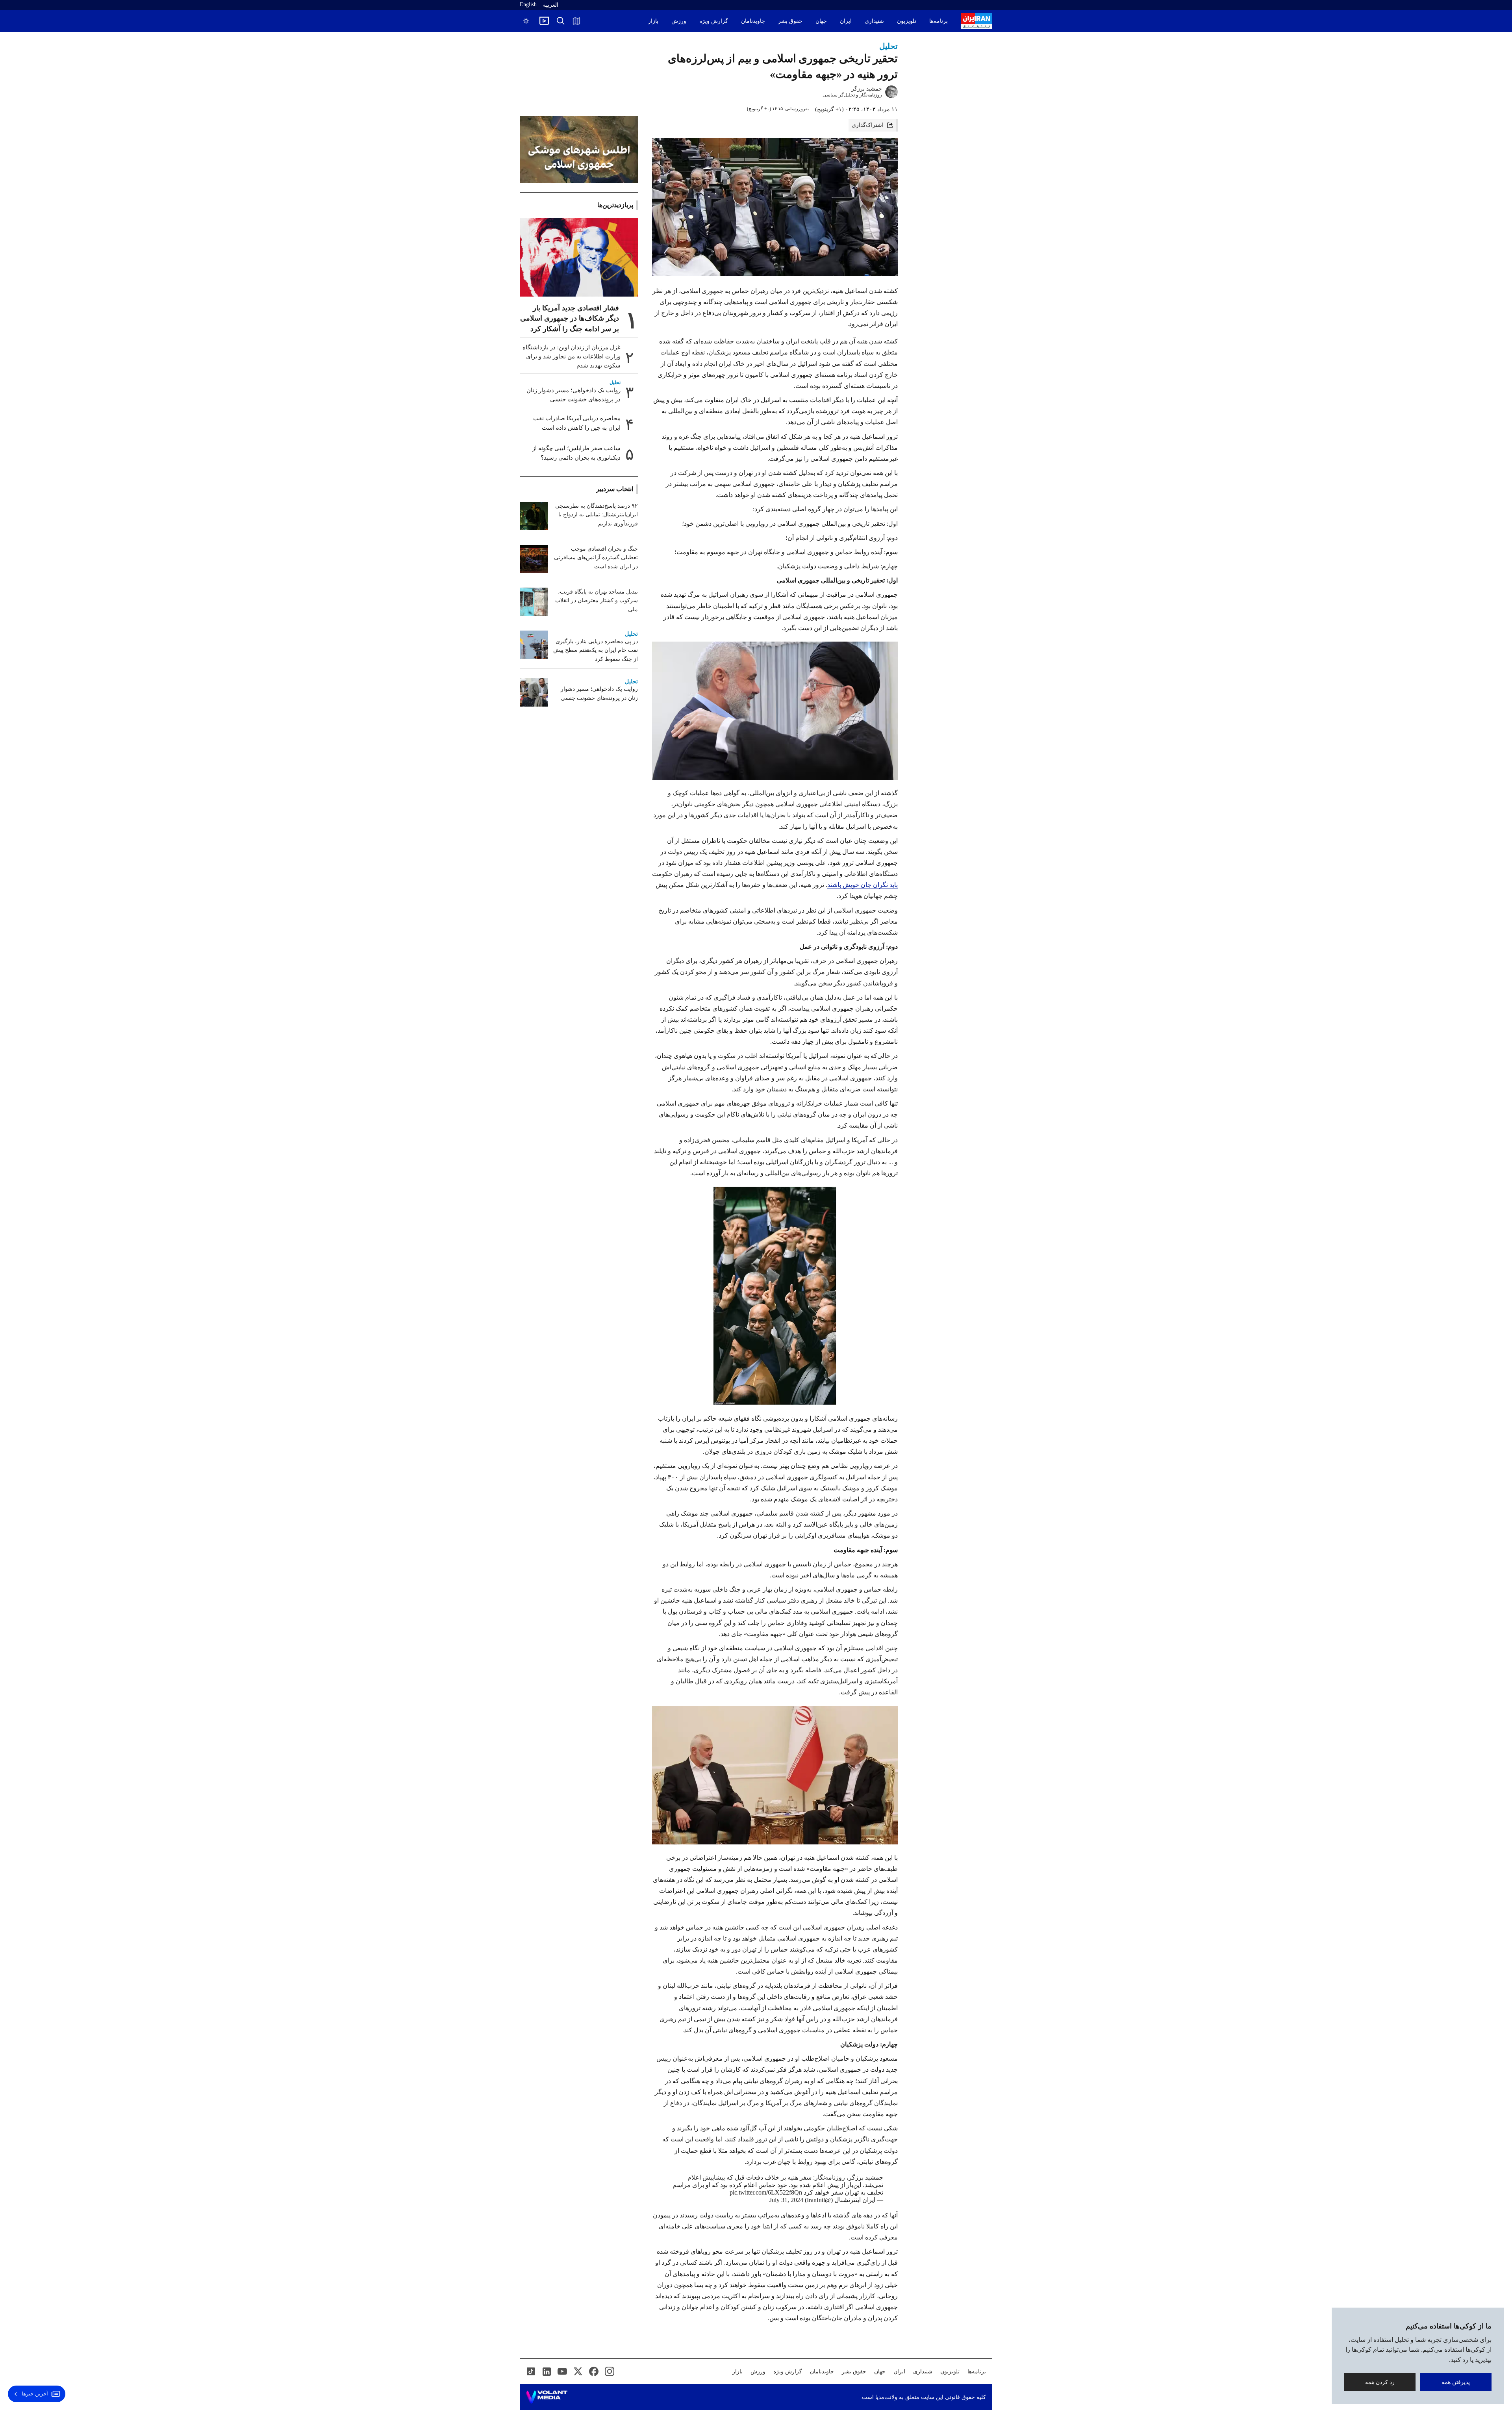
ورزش (679, 21)
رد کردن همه (1380, 2382)
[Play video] (544, 21)
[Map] (576, 21)
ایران (846, 21)
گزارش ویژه (714, 21)
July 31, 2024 (786, 2200)
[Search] (561, 21)
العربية (551, 5)
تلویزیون (907, 21)
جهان (821, 21)
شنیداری (874, 21)
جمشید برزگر (867, 89)
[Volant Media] (547, 2397)
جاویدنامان (753, 21)
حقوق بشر (790, 21)
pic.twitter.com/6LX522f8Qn (766, 2192)
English (528, 5)
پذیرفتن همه (1456, 2382)
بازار (653, 21)
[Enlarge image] (775, 711)
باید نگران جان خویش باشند (863, 885)
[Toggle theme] (526, 21)
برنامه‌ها (939, 21)
